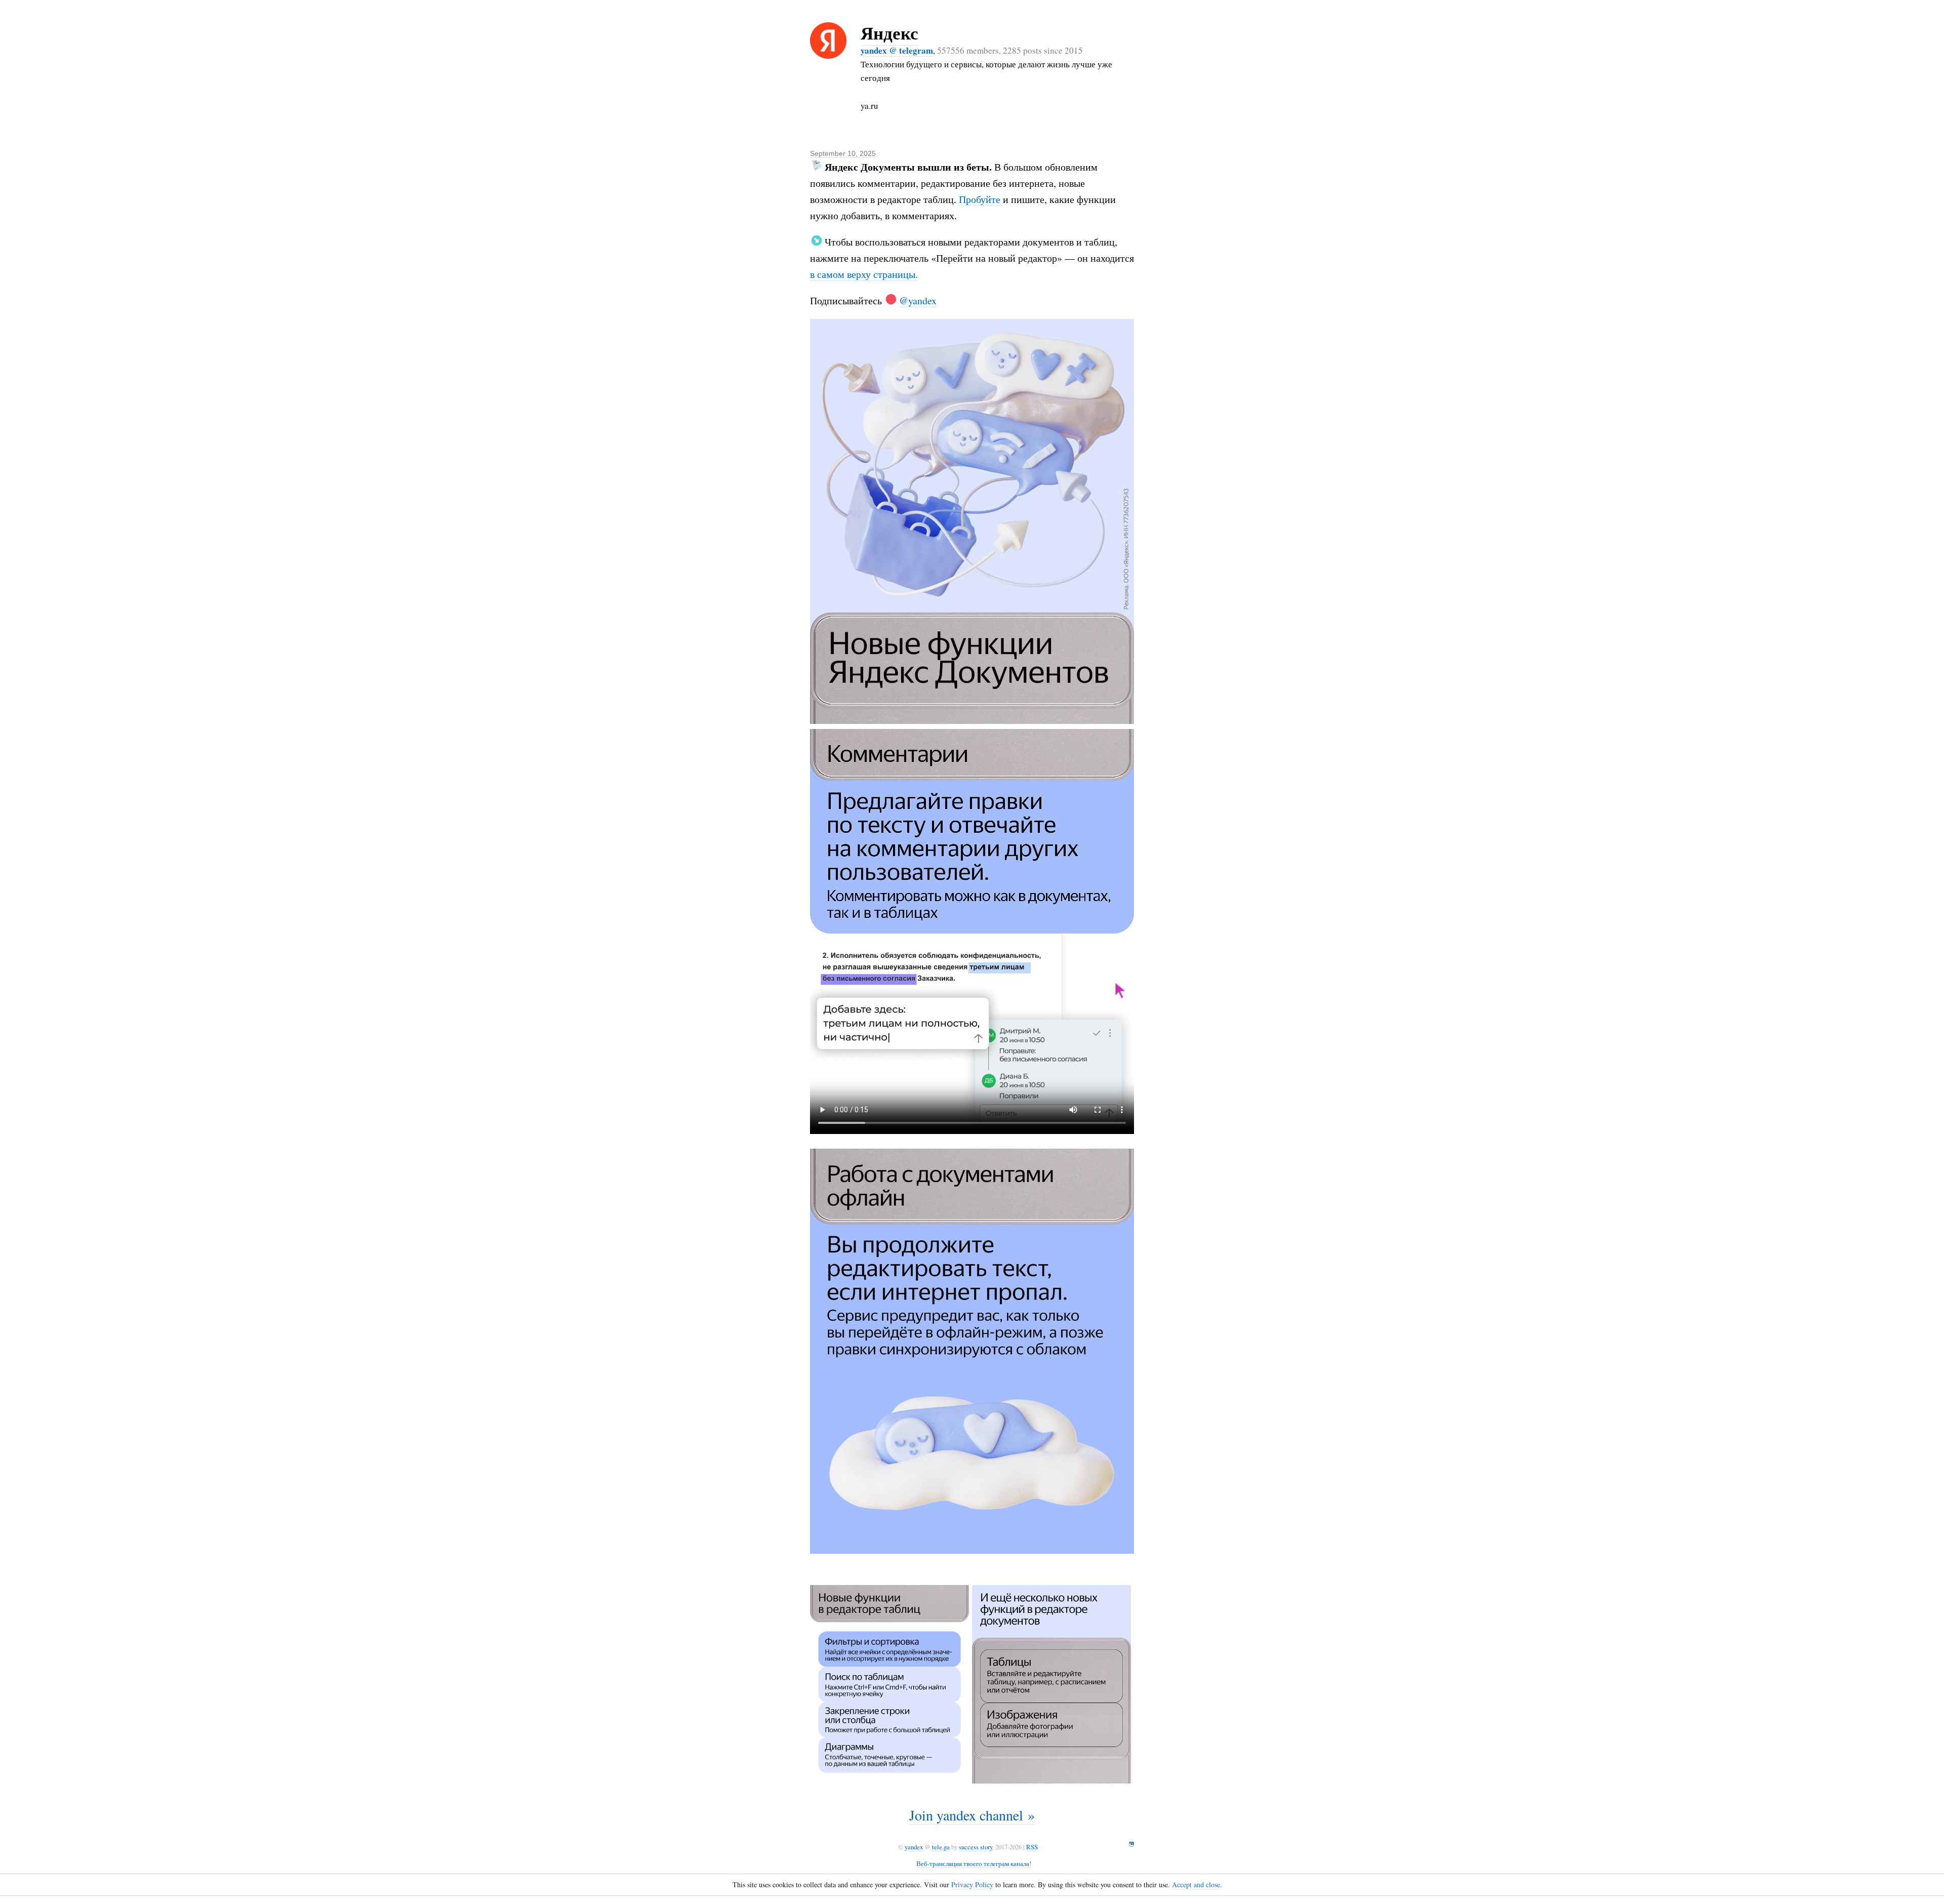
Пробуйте (980, 199)
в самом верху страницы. (864, 274)
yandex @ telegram (897, 50)
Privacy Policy (972, 1885)
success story (976, 1847)
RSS (1032, 1847)
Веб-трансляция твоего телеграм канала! (974, 1864)
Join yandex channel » (972, 1815)
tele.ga (941, 1847)
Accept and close (1196, 1885)
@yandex (918, 300)
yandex (914, 1847)
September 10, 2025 (843, 153)
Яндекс (889, 33)
